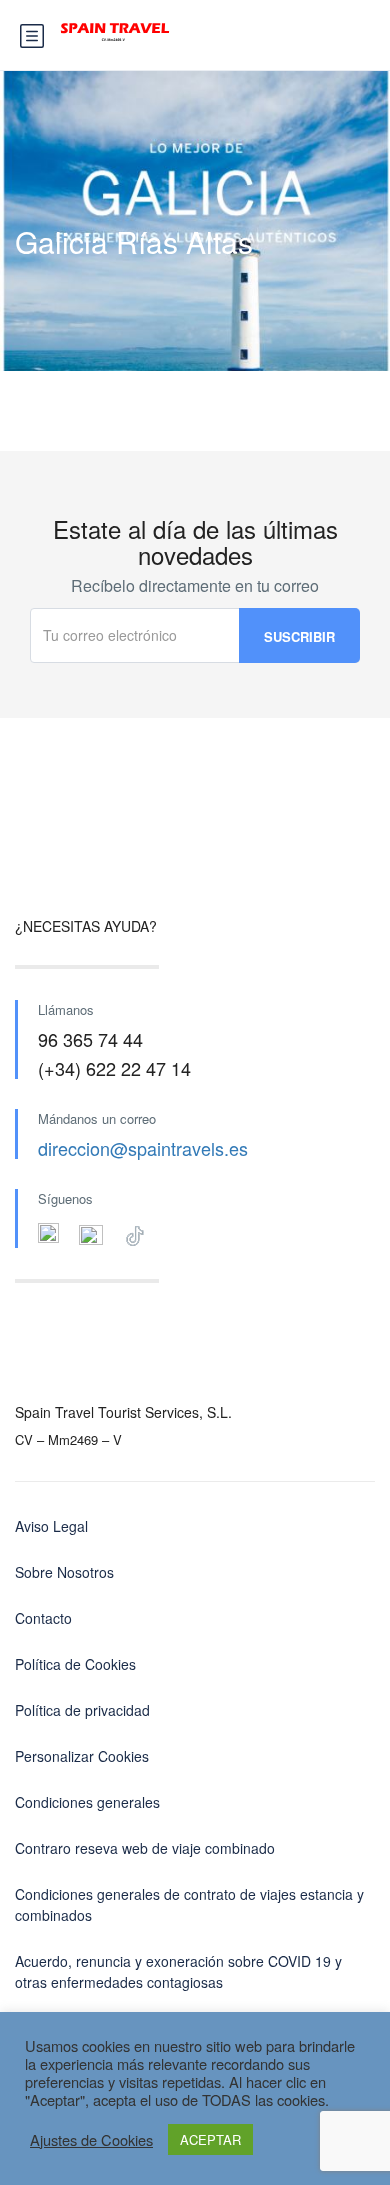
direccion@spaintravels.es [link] (143, 1148)
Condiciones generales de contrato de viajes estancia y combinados (189, 1904)
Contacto (43, 1618)
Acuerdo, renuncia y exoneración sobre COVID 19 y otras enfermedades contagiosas (178, 1971)
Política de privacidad (82, 1710)
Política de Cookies (75, 1664)
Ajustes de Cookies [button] (91, 2140)
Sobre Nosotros (64, 1572)
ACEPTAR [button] (210, 2139)
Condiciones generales (87, 1802)
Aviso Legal (51, 1526)
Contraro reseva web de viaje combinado (145, 1848)
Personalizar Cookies (82, 1756)
